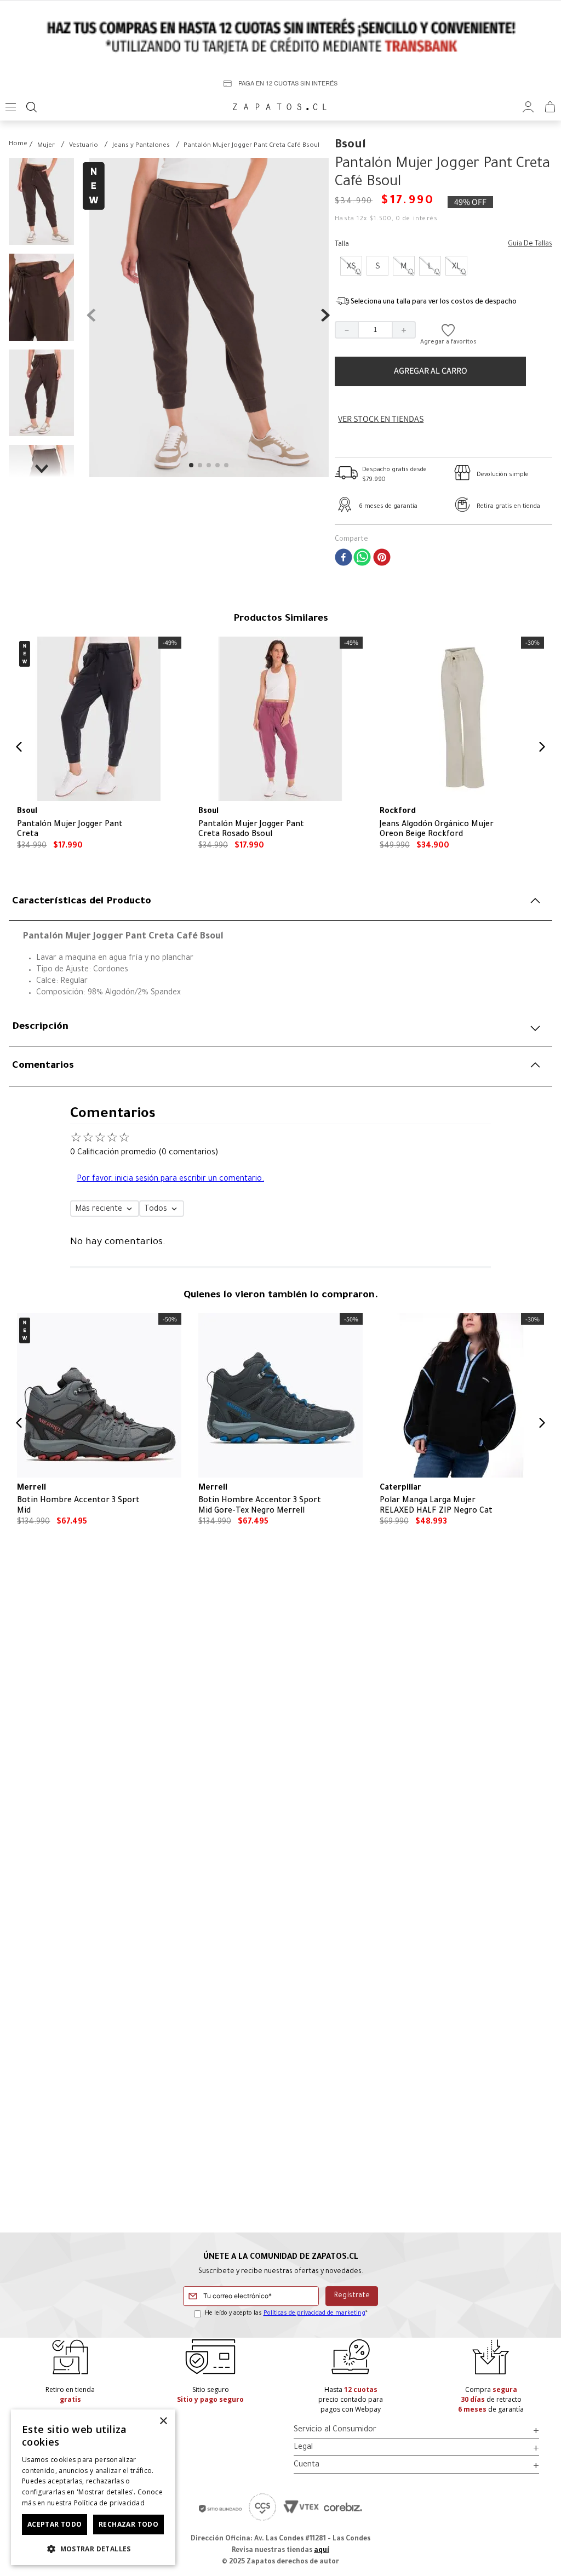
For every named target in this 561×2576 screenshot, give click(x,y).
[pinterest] (382, 559)
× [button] (163, 2421)
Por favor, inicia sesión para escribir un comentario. (170, 1180)
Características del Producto (82, 902)
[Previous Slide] (19, 747)
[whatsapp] (362, 559)
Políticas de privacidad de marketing (314, 2314)
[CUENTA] (528, 107)
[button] (351, 266)
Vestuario (84, 146)
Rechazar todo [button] (128, 2524)
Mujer (46, 146)
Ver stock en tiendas (381, 419)
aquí (322, 2551)
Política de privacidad (110, 2503)
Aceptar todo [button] (55, 2524)
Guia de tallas (530, 244)
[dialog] (93, 2487)
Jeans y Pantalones (141, 146)
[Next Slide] (542, 747)
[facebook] (344, 559)
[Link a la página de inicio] (18, 145)
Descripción (40, 1027)
